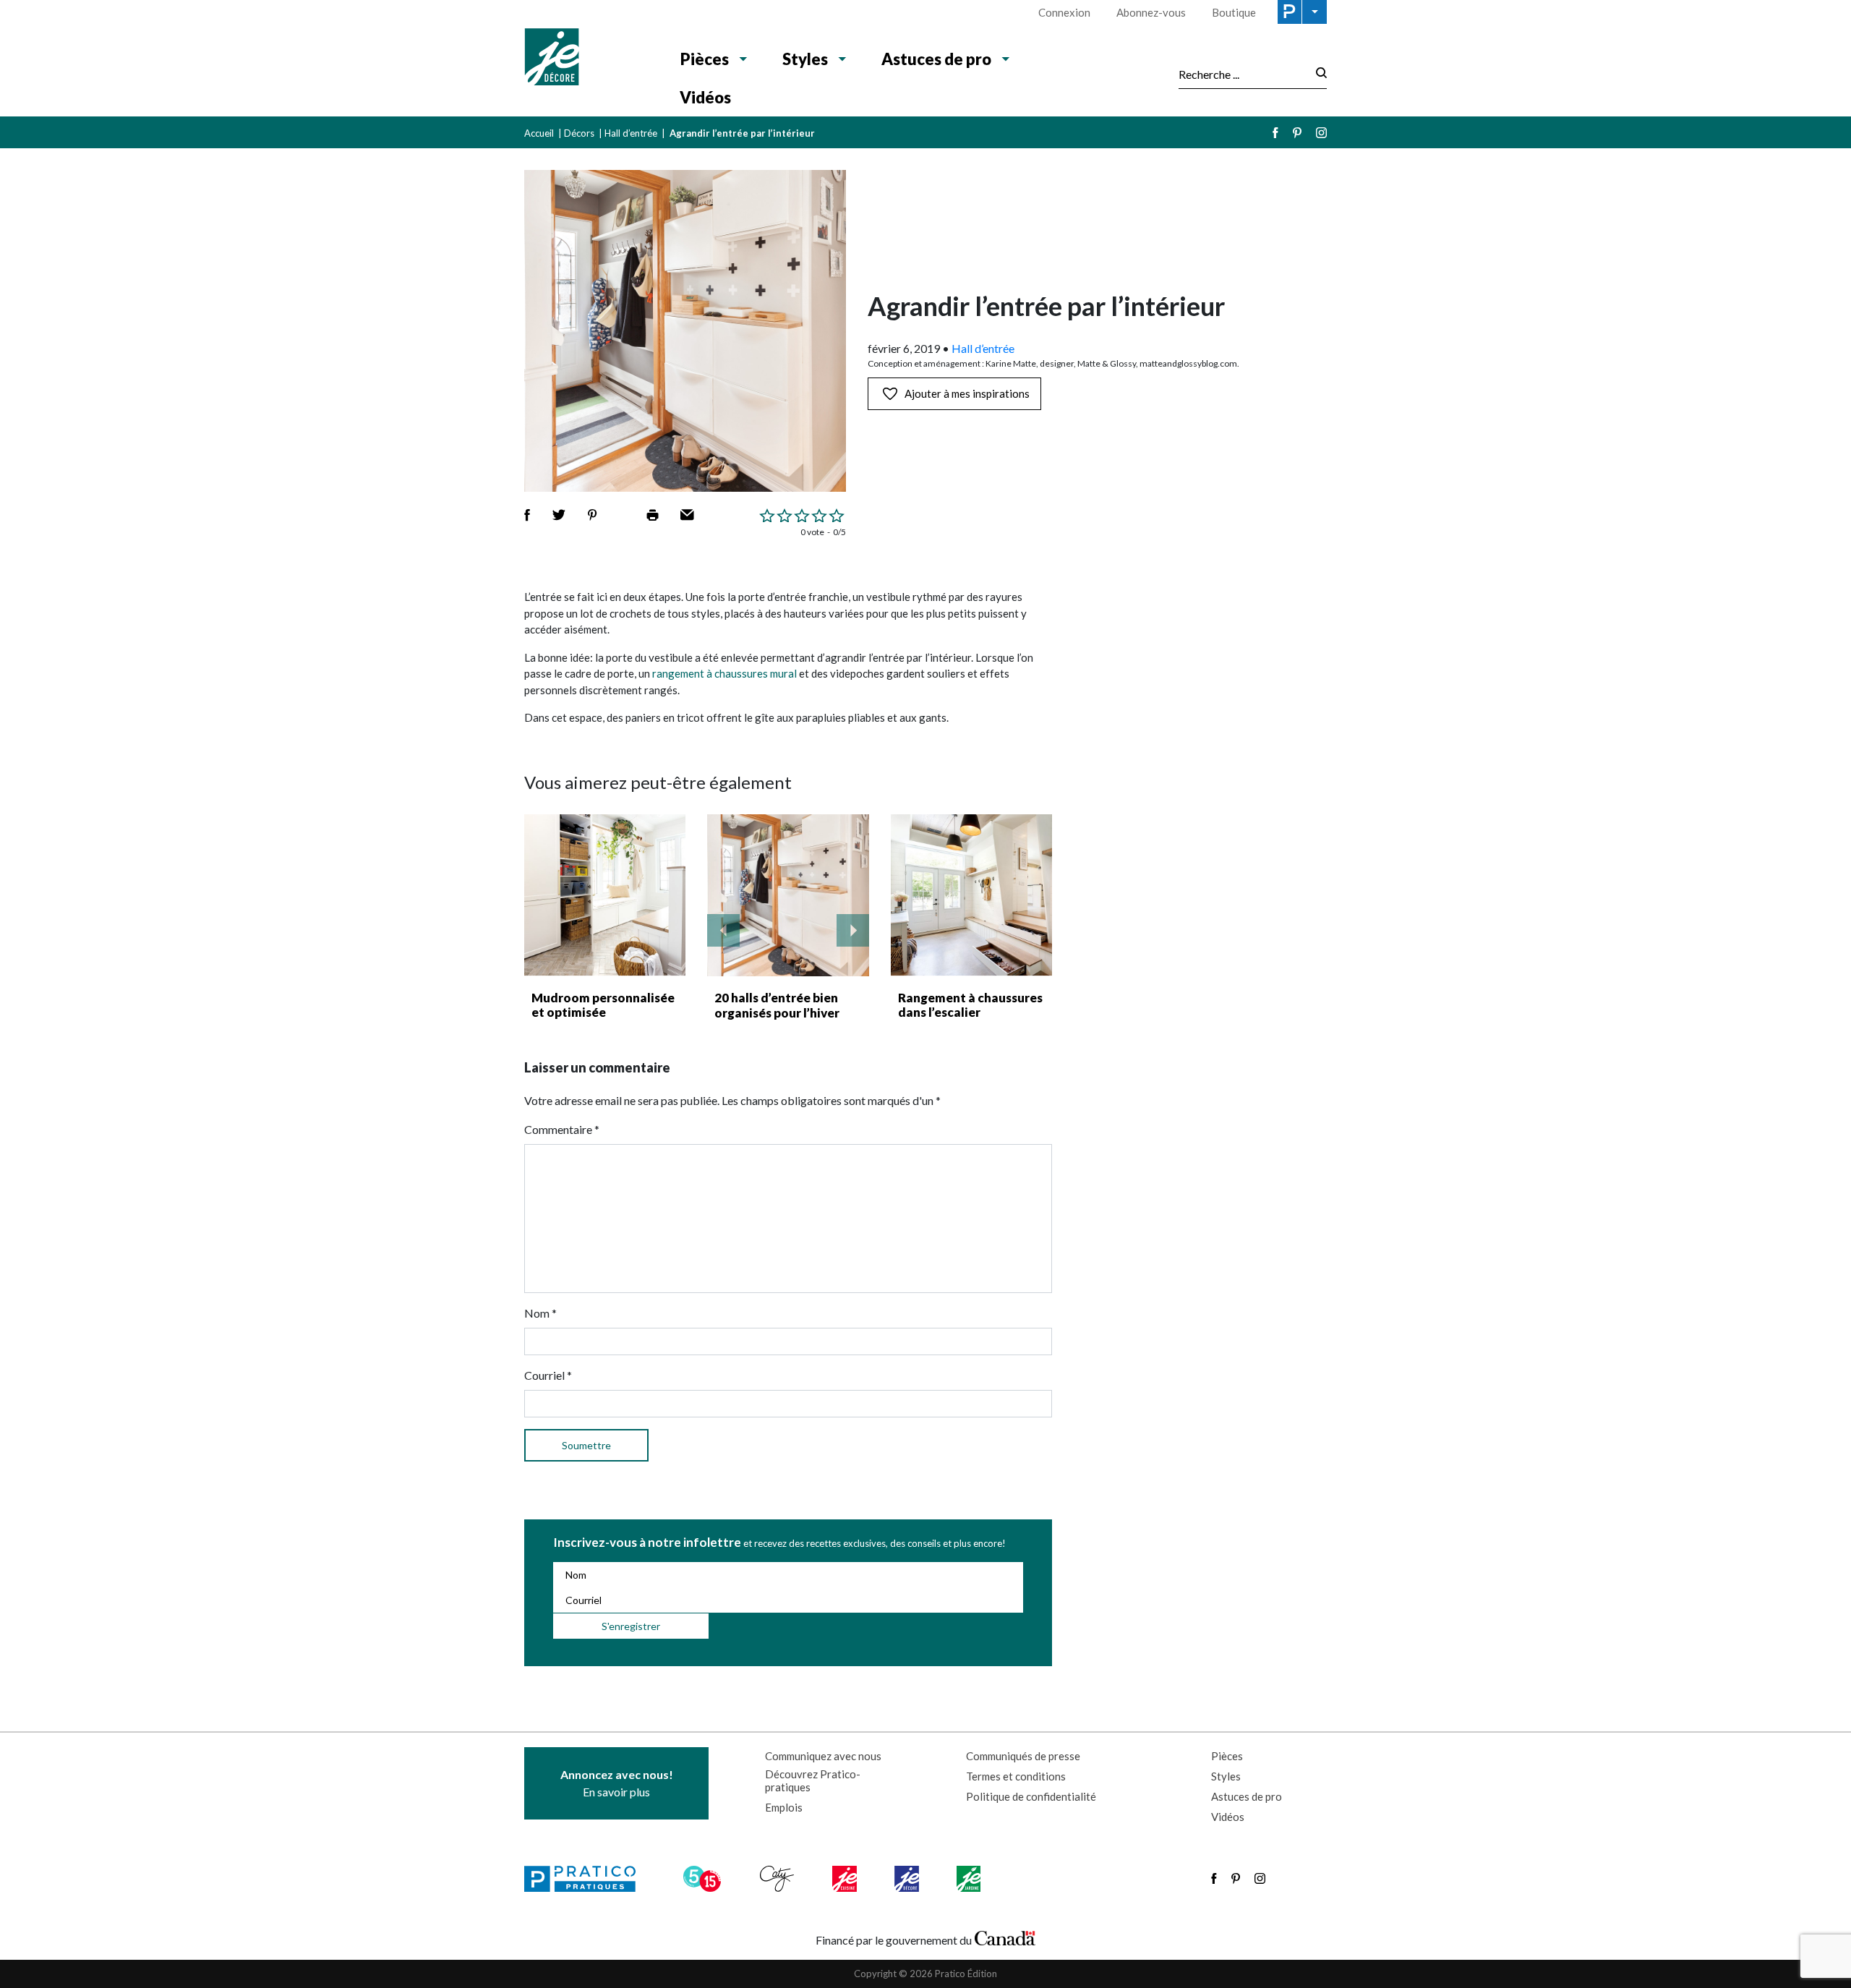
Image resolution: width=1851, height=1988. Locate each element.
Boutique (1234, 12)
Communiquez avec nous (823, 1756)
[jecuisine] (846, 1879)
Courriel (548, 1375)
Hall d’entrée (631, 133)
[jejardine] (970, 1879)
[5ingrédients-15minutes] (704, 1879)
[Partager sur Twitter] (559, 515)
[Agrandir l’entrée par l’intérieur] (788, 895)
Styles (805, 59)
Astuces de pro (936, 59)
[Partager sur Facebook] (527, 515)
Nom (540, 1313)
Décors (579, 133)
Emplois (784, 1807)
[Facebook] (1275, 133)
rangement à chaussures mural (724, 673)
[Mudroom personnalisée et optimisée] (605, 895)
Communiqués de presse (1023, 1756)
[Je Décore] (587, 59)
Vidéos (705, 97)
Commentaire (562, 1129)
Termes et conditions (1016, 1776)
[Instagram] (1321, 133)
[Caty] (779, 1879)
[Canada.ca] (1005, 1937)
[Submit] (1317, 74)
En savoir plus (617, 1783)
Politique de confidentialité (1031, 1796)
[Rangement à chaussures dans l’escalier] (971, 895)
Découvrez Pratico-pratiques (813, 1780)
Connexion (1064, 12)
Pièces (705, 59)
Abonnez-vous (1151, 12)
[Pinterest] (1297, 133)
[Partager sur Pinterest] (592, 515)
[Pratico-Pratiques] (586, 1879)
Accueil (539, 133)
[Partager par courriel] (687, 515)
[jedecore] (908, 1879)
